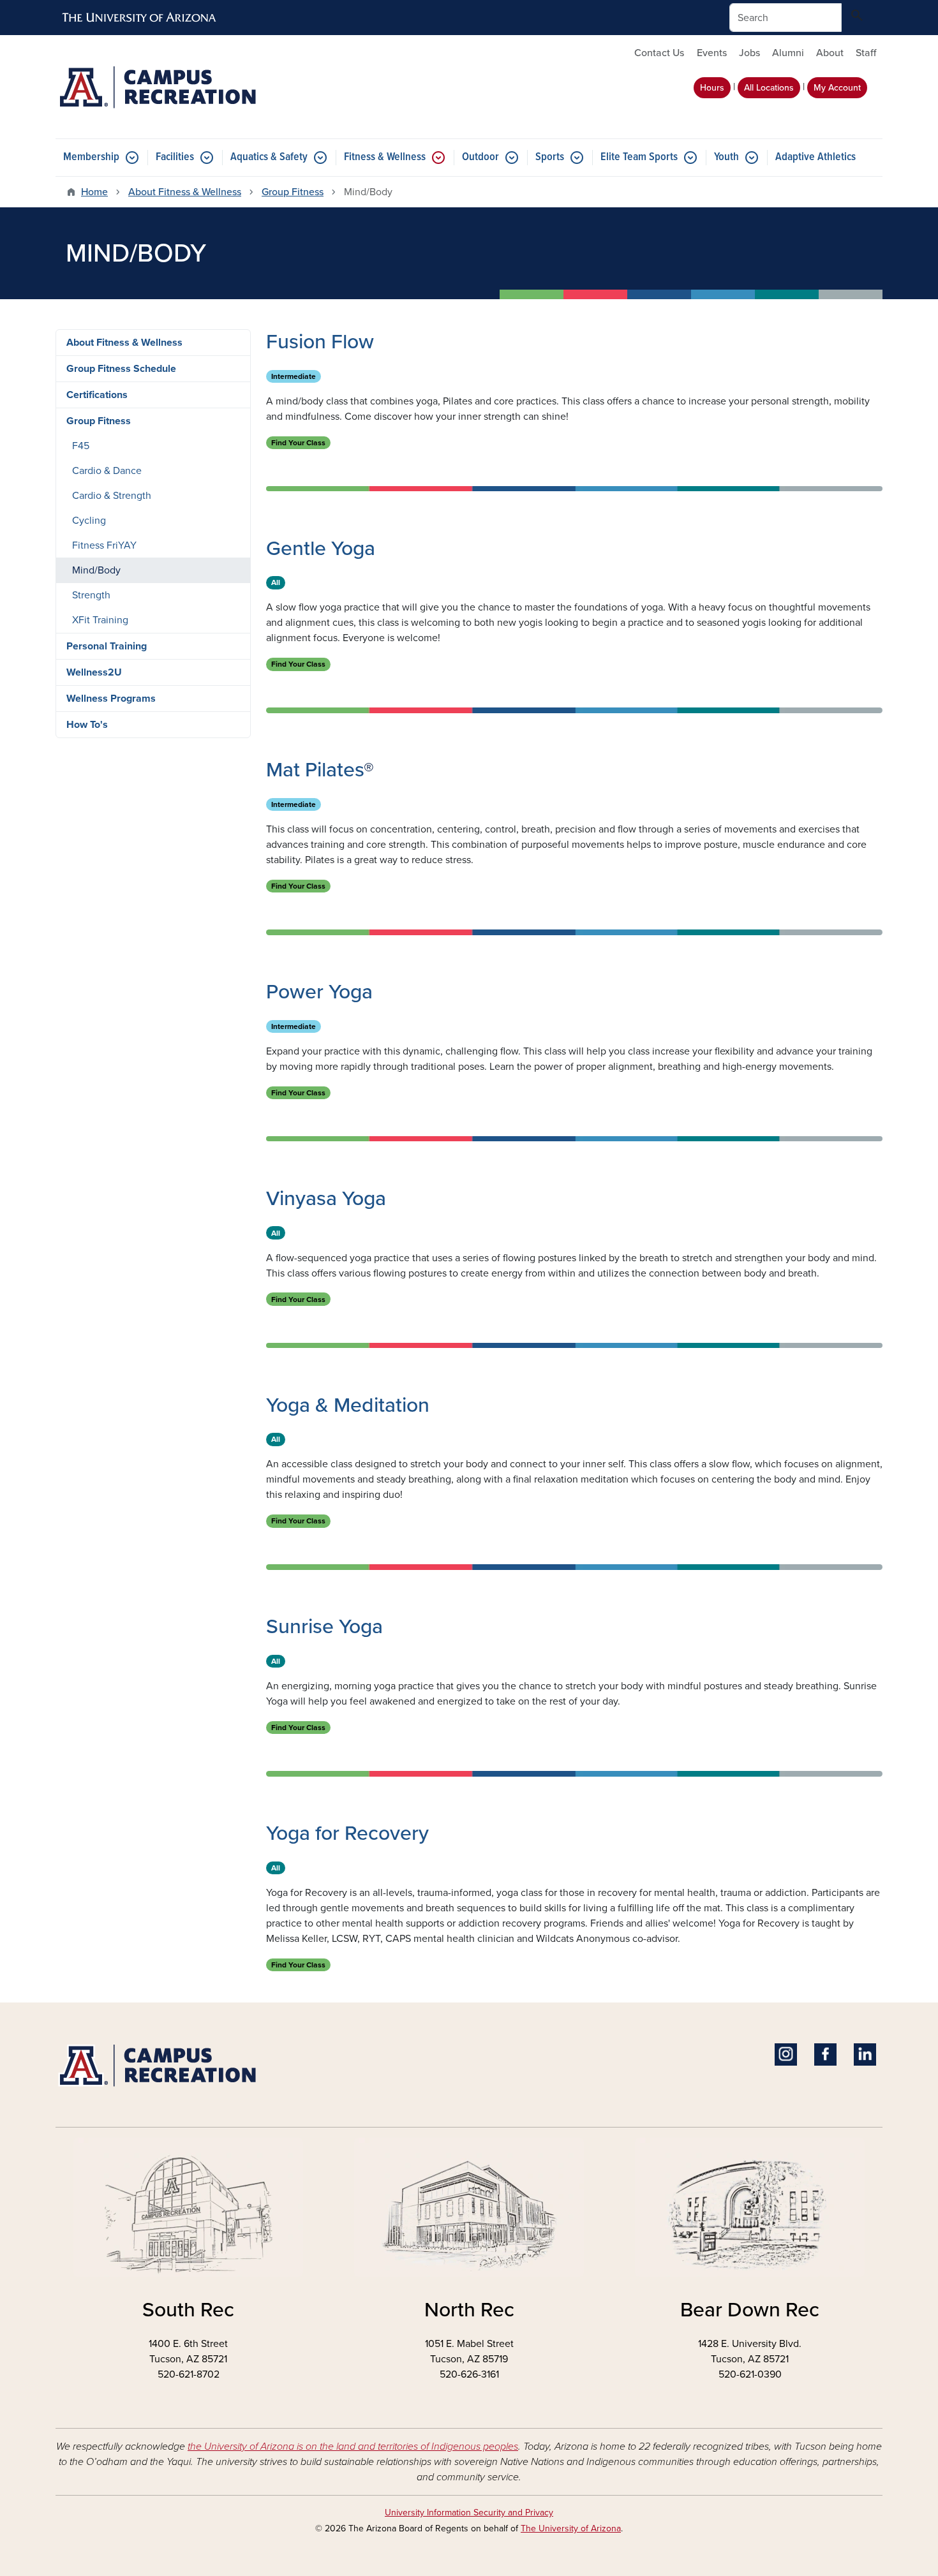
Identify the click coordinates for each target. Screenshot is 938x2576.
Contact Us (659, 53)
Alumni (788, 53)
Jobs (749, 53)
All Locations (769, 88)
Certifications (97, 395)
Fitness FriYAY (104, 545)
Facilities (175, 157)
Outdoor (480, 157)
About (830, 53)
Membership (91, 157)
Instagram (786, 2054)
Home (94, 192)
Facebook (825, 2054)
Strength (91, 595)
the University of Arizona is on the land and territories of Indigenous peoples (353, 2446)
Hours (712, 88)
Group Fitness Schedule (121, 369)
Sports (550, 157)
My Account (837, 88)
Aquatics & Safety (269, 157)
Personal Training (107, 646)
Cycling (89, 521)
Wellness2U (94, 672)
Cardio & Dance (107, 471)
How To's (87, 725)
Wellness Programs (111, 699)
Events (712, 53)
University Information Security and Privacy (469, 2513)
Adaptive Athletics (815, 157)
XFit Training (100, 620)
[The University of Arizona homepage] (140, 18)
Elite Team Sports (639, 157)
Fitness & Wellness (385, 157)
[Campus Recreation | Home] (188, 87)
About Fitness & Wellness (185, 192)
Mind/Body (96, 570)
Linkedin (865, 2054)
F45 (81, 446)
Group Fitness (293, 192)
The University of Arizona (571, 2528)
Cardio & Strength (112, 496)
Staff (866, 53)
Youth (726, 157)
